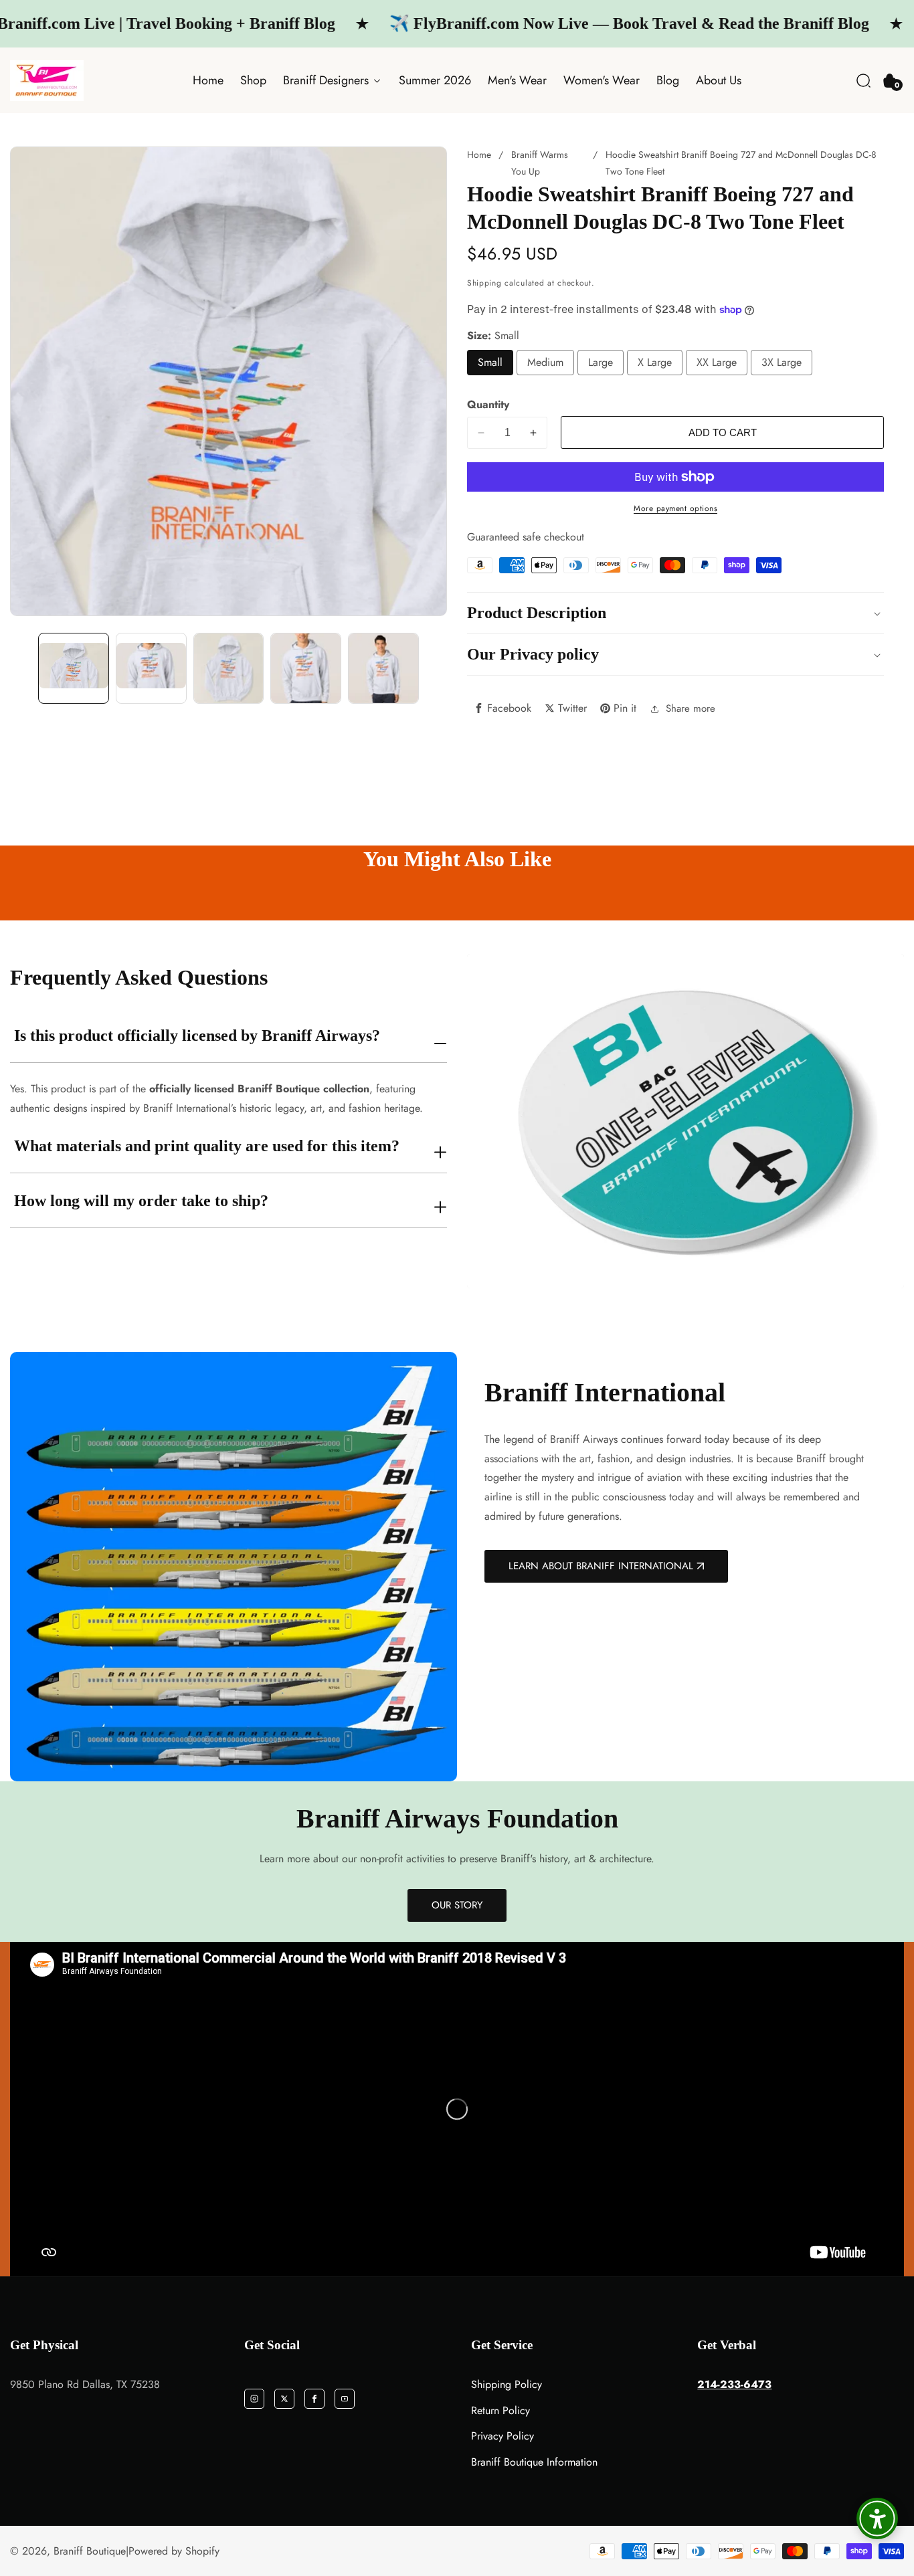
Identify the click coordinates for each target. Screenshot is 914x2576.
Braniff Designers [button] (328, 80)
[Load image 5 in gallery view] (383, 668)
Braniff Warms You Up (540, 163)
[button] (863, 81)
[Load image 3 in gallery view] (229, 668)
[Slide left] (22, 668)
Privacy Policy (502, 2436)
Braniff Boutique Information (534, 2462)
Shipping (484, 283)
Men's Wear (517, 80)
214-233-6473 (734, 2384)
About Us (719, 80)
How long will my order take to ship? (141, 1201)
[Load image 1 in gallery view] (74, 668)
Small (490, 362)
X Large (655, 362)
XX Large (717, 362)
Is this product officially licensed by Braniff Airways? (197, 1035)
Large (601, 362)
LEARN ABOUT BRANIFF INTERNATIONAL (601, 1566)
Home (208, 80)
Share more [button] (691, 708)
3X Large (782, 362)
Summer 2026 (435, 80)
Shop (253, 80)
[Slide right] (435, 668)
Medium (545, 362)
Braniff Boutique (90, 2551)
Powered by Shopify (174, 2551)
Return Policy (500, 2410)
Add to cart (723, 432)
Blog (668, 80)
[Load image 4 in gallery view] (306, 668)
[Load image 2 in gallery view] (151, 668)
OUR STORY (457, 1905)
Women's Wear (602, 80)
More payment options (675, 508)
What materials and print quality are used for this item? (207, 1146)
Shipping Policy (507, 2384)
